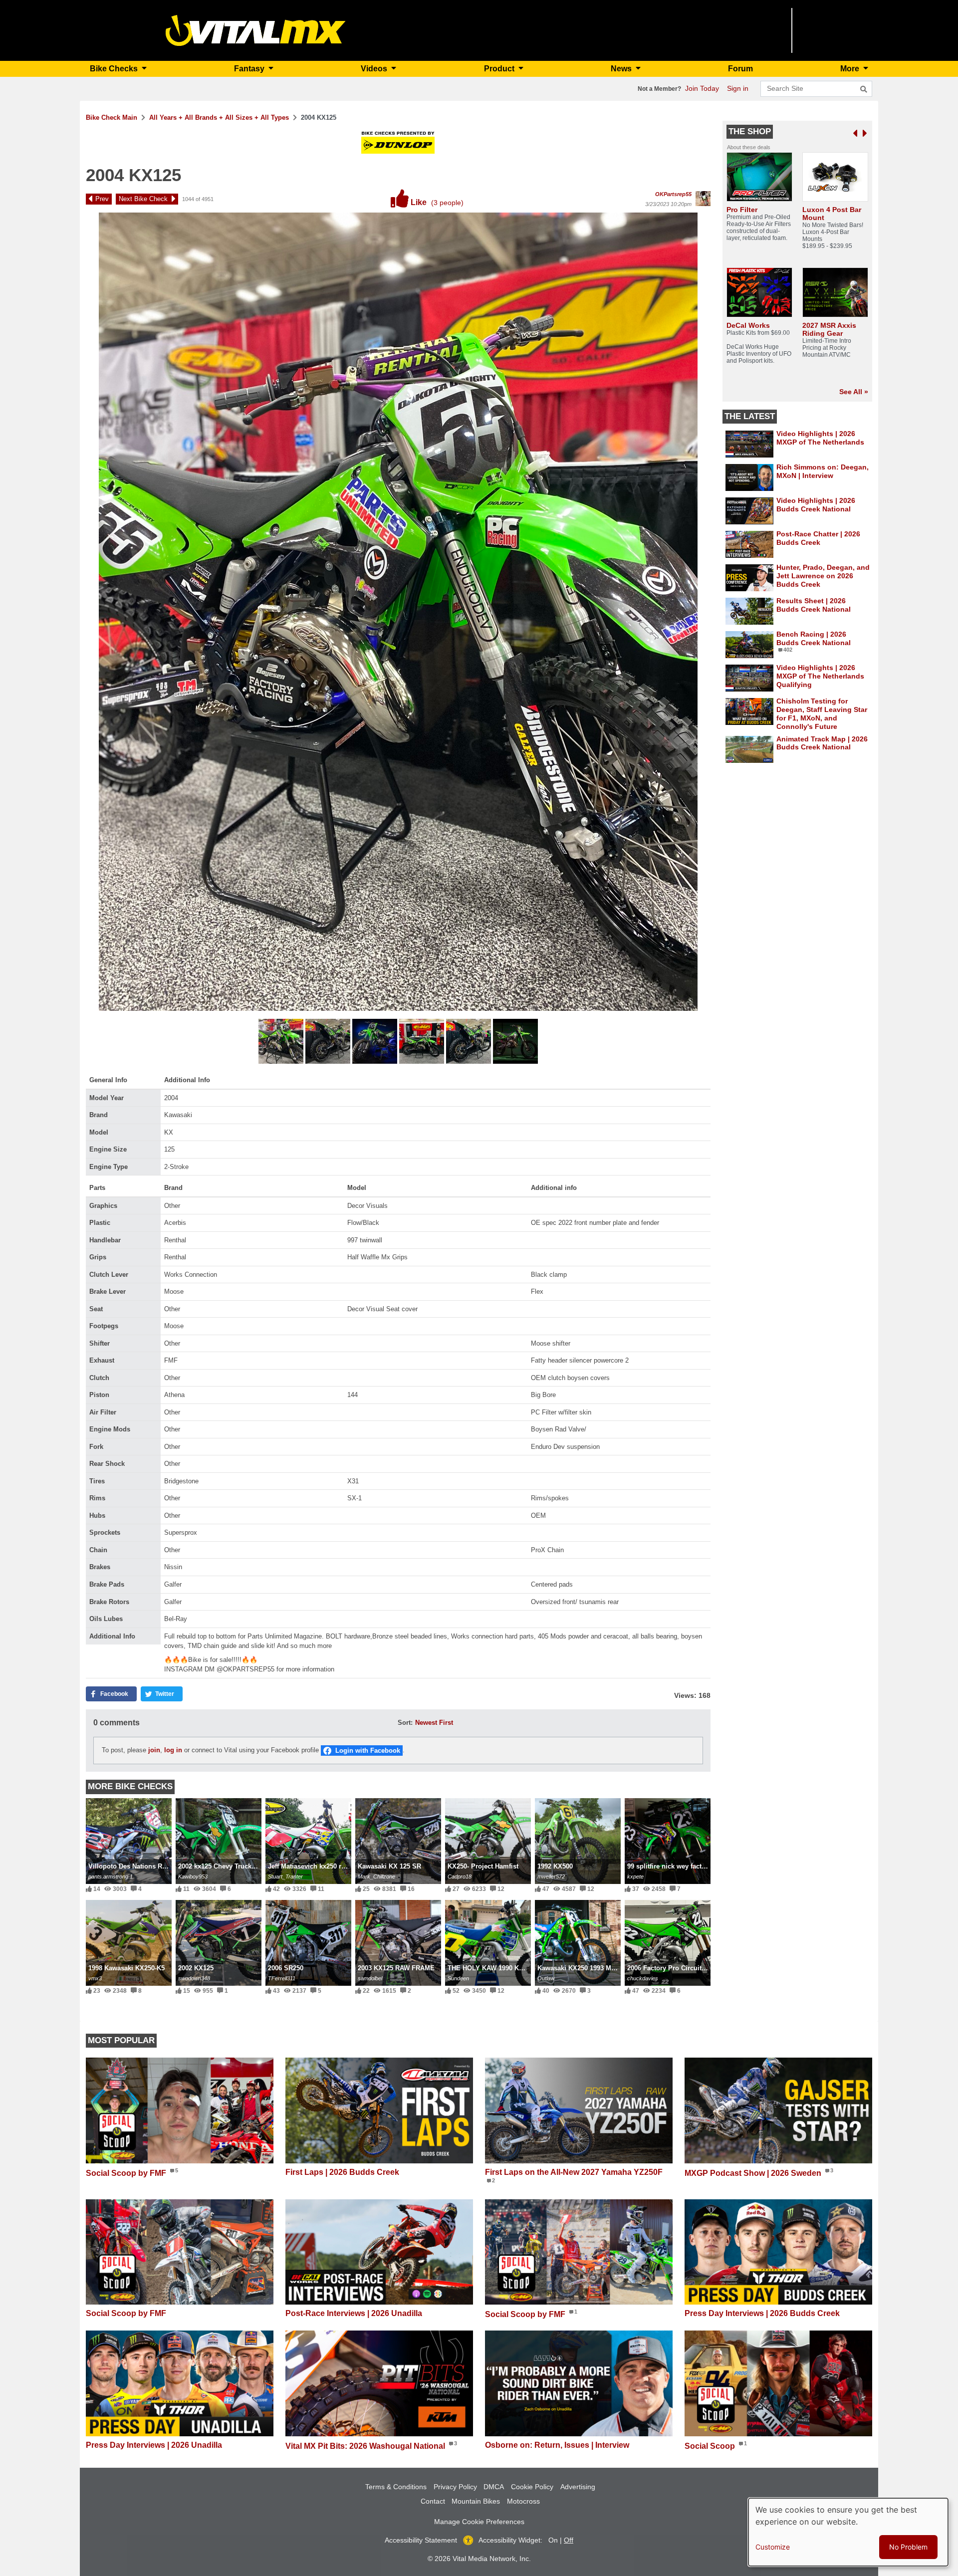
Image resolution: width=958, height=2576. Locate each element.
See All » (854, 392)
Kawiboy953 (193, 1876)
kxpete (635, 1876)
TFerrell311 (282, 1978)
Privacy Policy (455, 2487)
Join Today (702, 88)
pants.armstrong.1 (111, 1876)
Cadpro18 (460, 1876)
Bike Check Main (112, 117)
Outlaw (546, 1978)
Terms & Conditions (396, 2487)
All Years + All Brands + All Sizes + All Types (219, 117)
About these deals (749, 147)
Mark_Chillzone (376, 1876)
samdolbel (370, 1978)
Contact (433, 2501)
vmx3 (95, 1978)
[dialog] (848, 2532)
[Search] (864, 89)
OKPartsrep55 (673, 194)
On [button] (553, 2540)
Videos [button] (375, 69)
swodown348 (194, 1978)
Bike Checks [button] (115, 69)
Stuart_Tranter (285, 1876)
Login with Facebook (368, 1751)
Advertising (578, 2487)
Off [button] (569, 2540)
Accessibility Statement (421, 2540)
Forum (740, 69)
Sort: (405, 1723)
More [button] (851, 69)
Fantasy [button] (250, 69)
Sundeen (458, 1978)
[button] (282, 1043)
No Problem (908, 2547)
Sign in (738, 88)
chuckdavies (643, 1978)
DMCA (494, 2487)
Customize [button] (773, 2547)
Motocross (523, 2501)
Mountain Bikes (476, 2501)
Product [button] (500, 69)
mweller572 (551, 1876)
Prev (102, 199)
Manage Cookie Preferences (479, 2522)
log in (173, 1750)
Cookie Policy (532, 2487)
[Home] (256, 30)
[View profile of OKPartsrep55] (703, 199)
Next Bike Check (143, 199)
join (154, 1750)
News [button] (622, 69)
